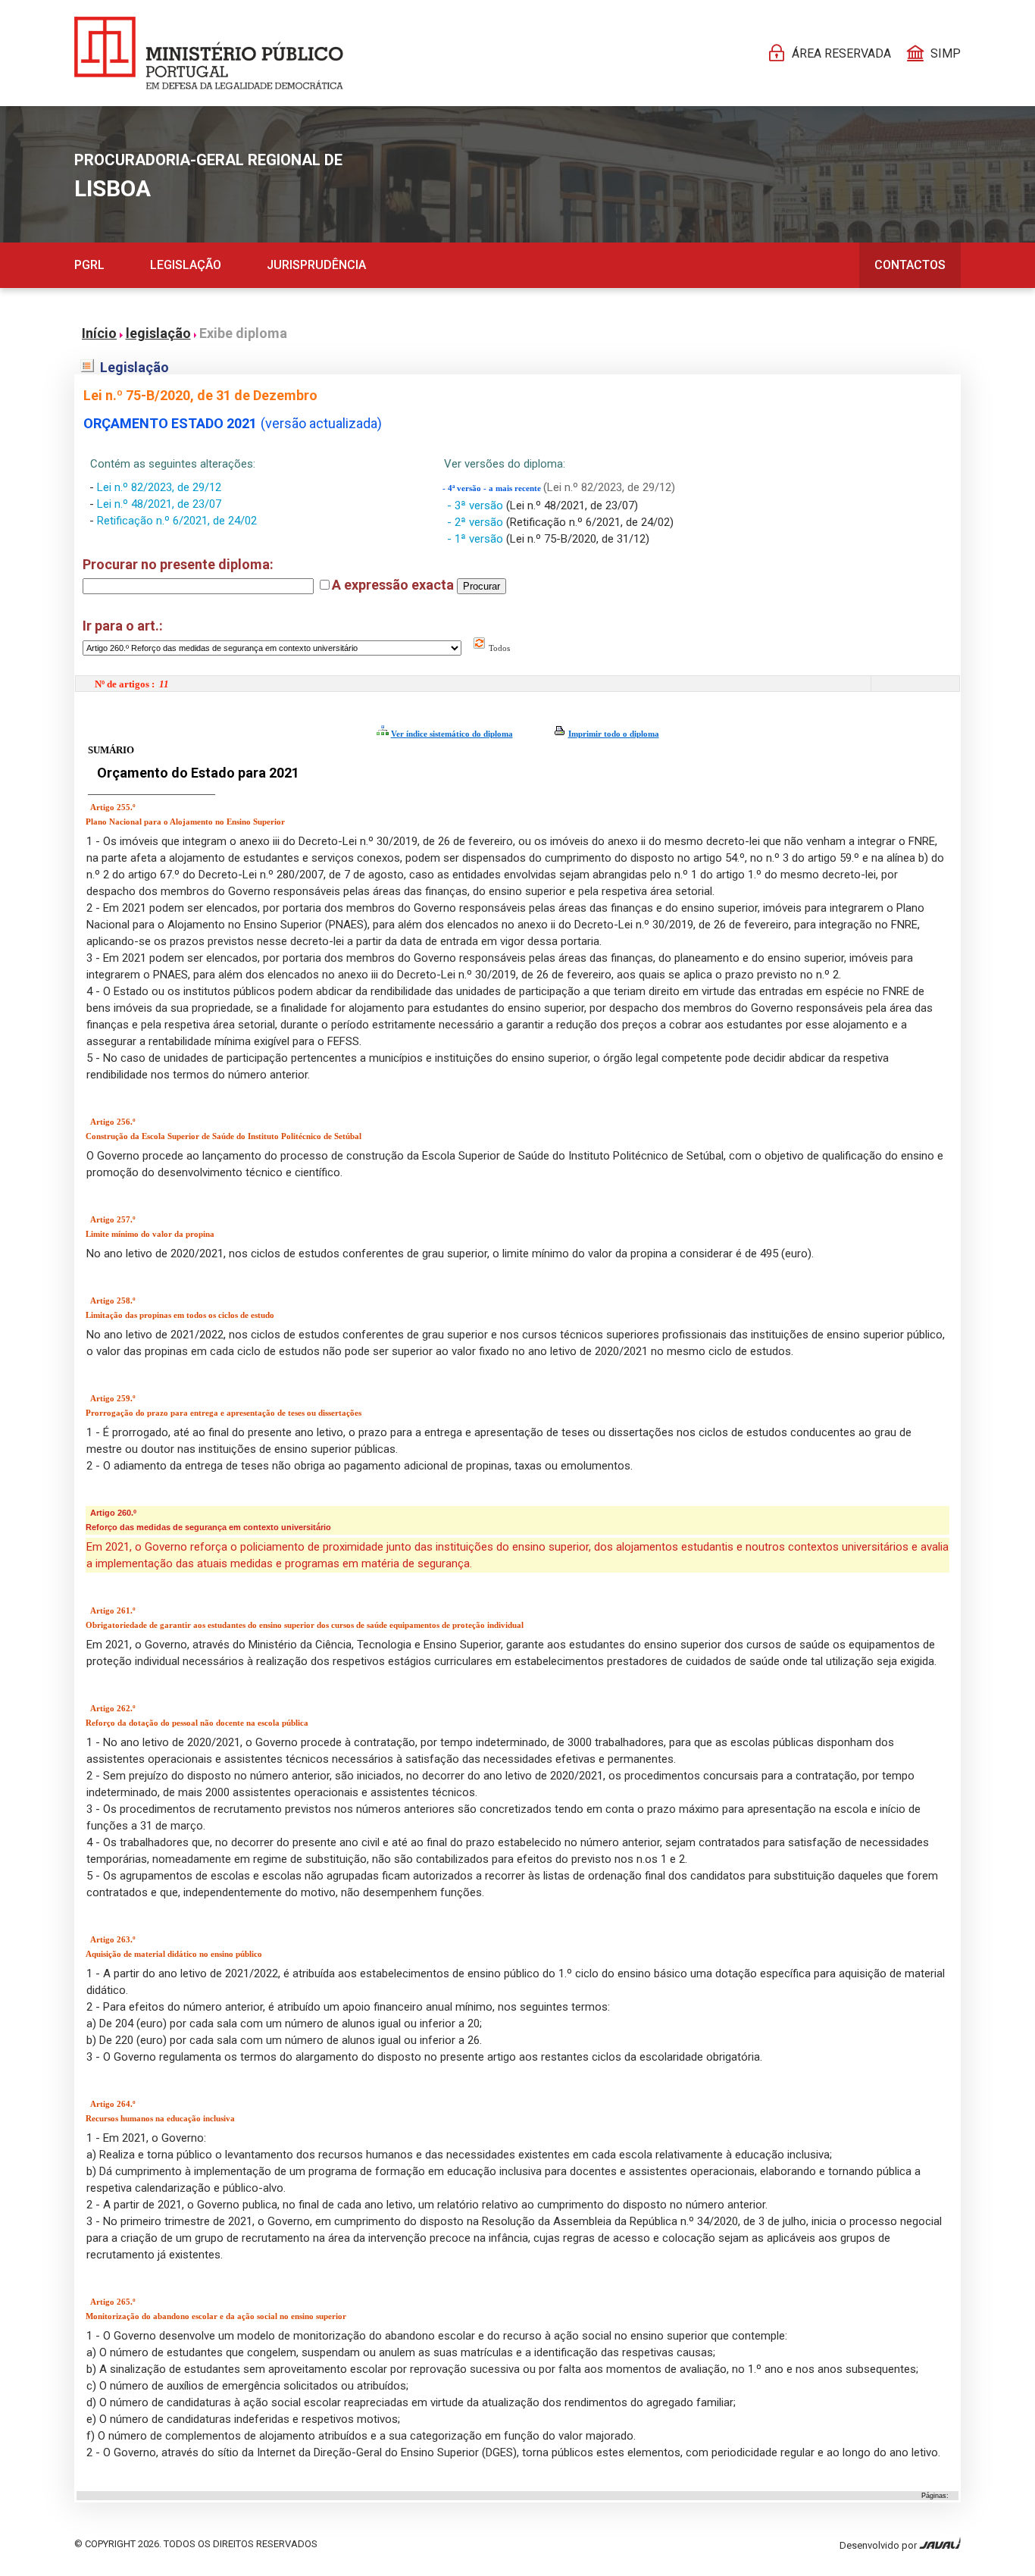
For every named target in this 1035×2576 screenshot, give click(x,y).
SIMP (946, 53)
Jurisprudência (316, 265)
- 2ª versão (477, 522)
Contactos (910, 265)
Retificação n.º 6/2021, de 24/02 (177, 521)
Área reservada (841, 53)
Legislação (186, 265)
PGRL (89, 265)
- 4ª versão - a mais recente (493, 488)
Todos (498, 648)
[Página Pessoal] (209, 53)
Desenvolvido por (879, 2545)
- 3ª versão (477, 505)
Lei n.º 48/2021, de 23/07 (159, 504)
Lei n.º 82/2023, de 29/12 (159, 487)
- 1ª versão (477, 539)
